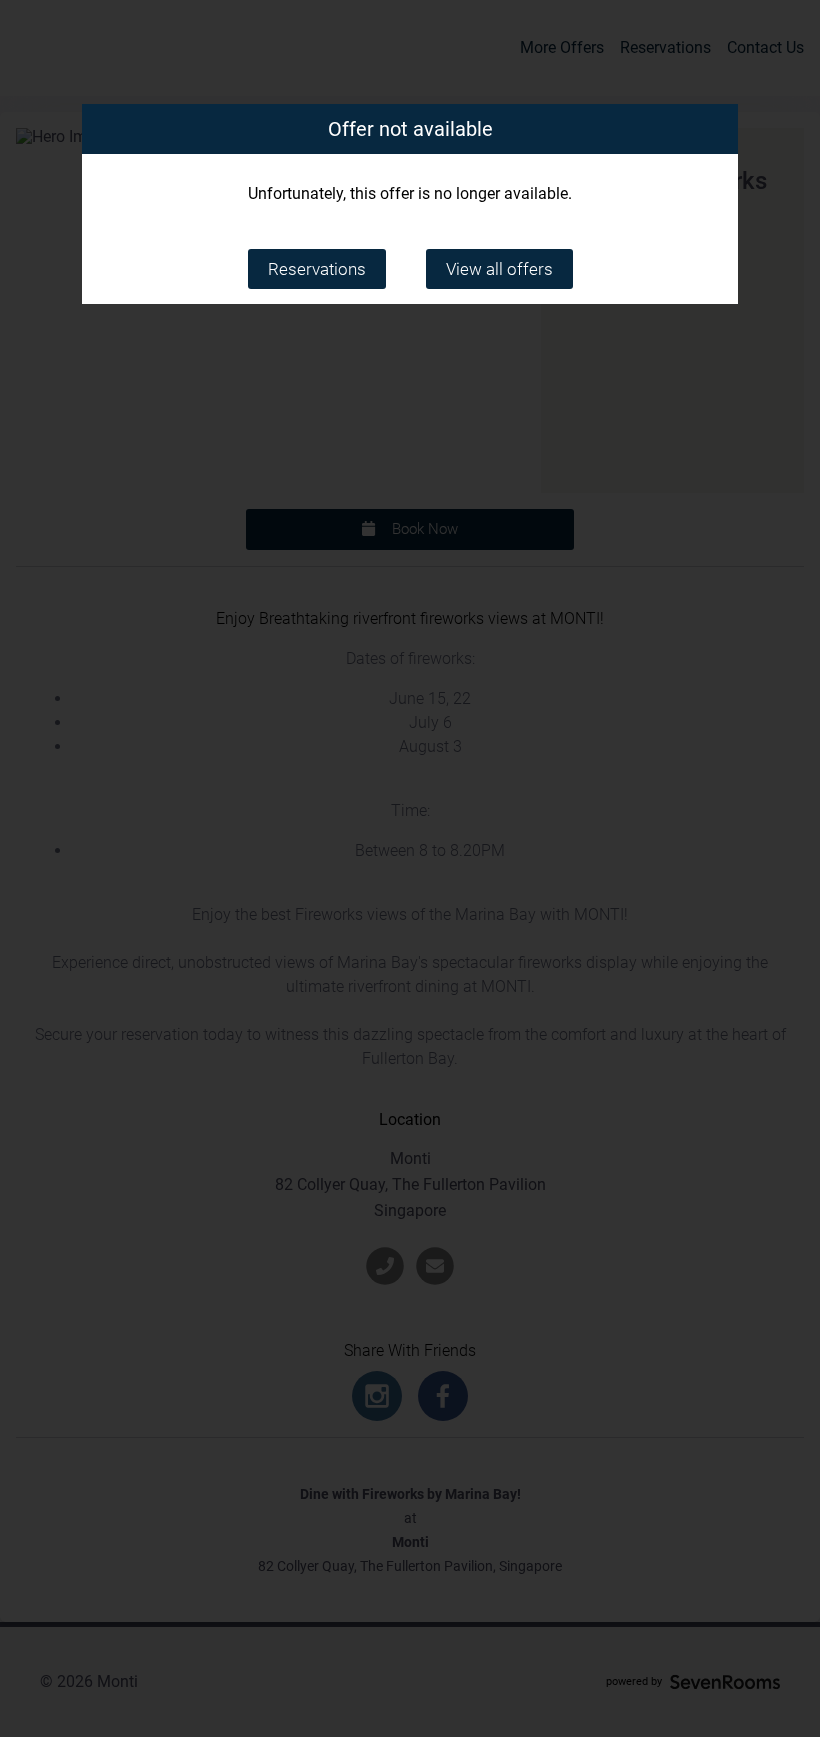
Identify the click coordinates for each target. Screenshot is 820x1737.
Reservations (317, 269)
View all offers (499, 269)
